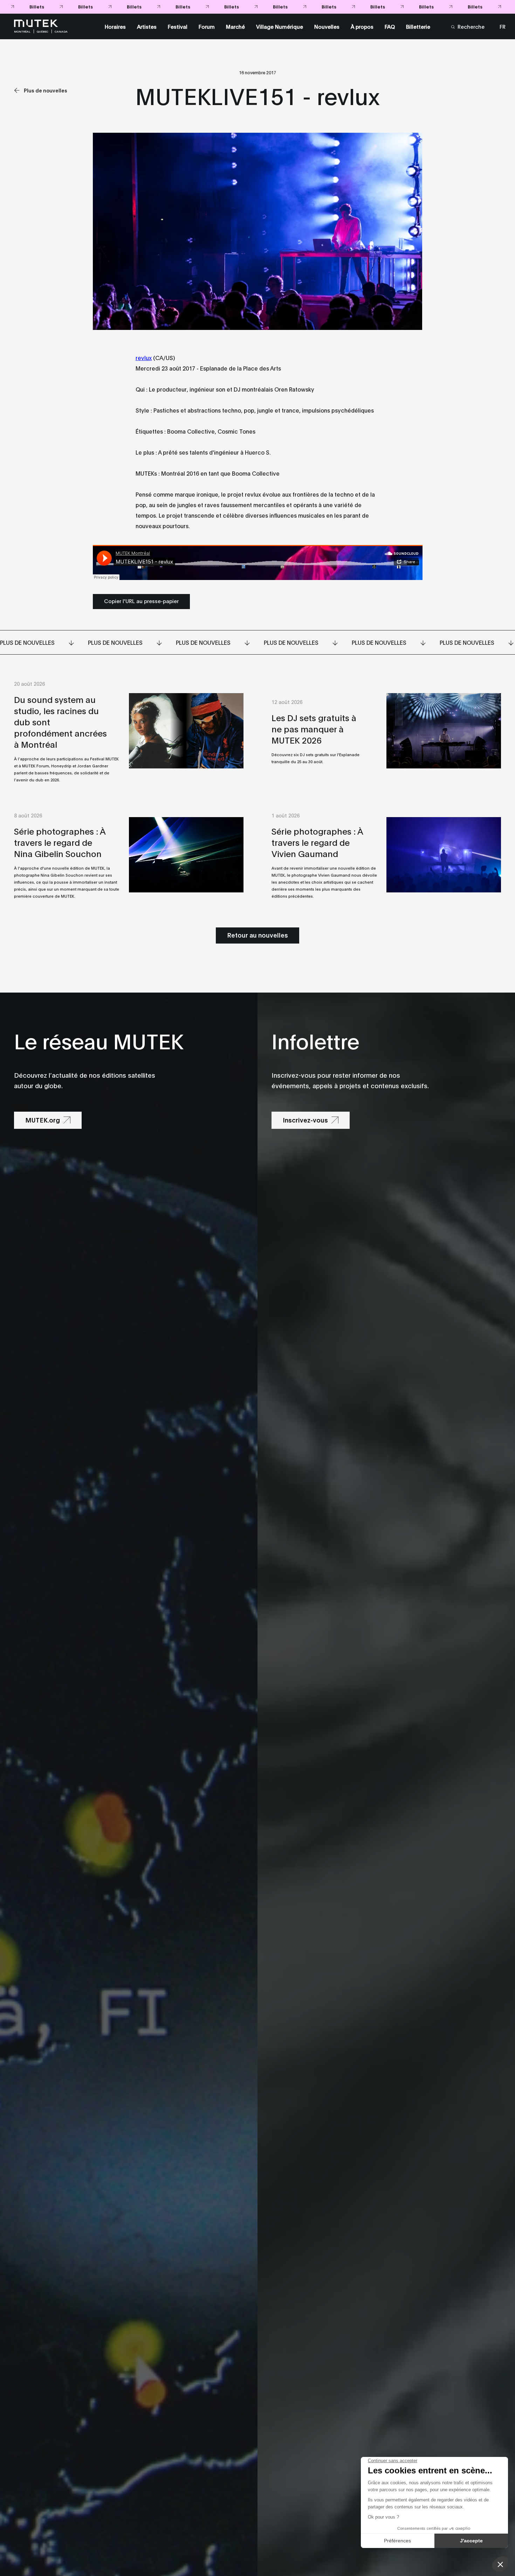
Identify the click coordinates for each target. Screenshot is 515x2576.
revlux (144, 357)
